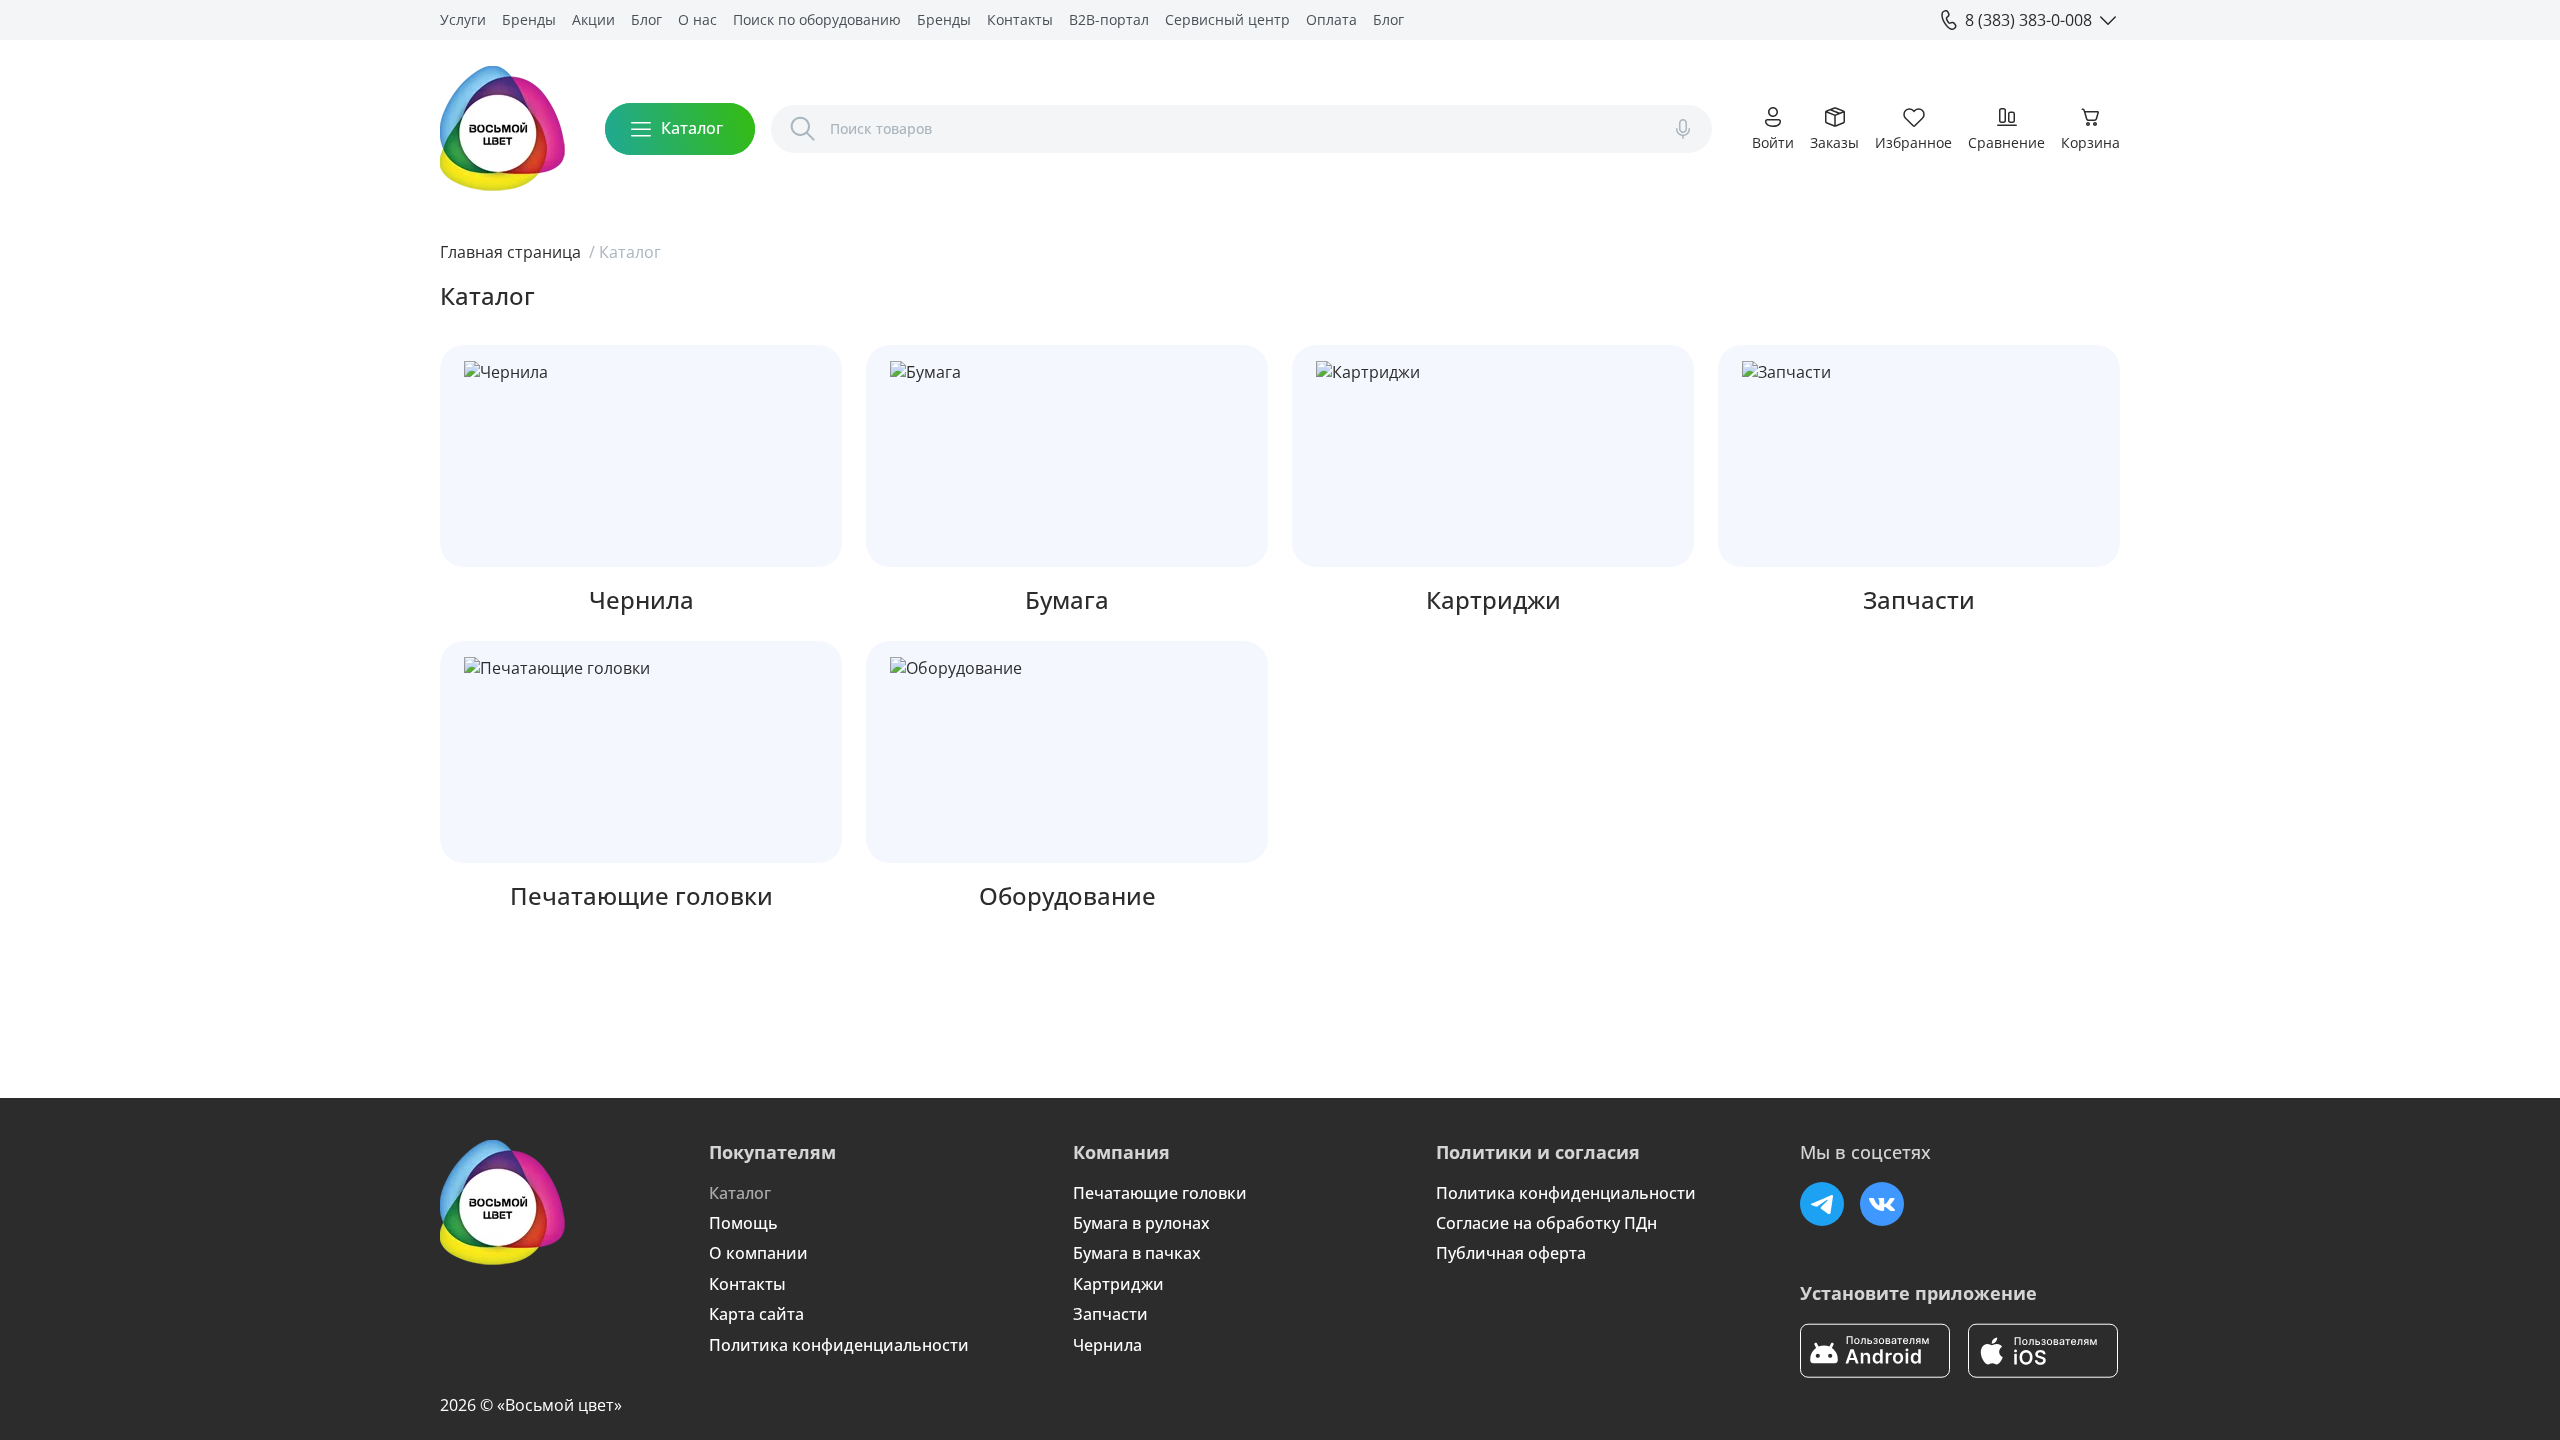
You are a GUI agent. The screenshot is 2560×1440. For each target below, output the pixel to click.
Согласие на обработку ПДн (1546, 1223)
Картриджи (1118, 1284)
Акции (593, 19)
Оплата (1331, 19)
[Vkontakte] (1882, 1204)
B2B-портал (1109, 19)
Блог (646, 19)
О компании (758, 1253)
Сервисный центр (1227, 19)
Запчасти (1110, 1314)
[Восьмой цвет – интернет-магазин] (502, 128)
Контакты (1020, 19)
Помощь (743, 1223)
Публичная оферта (1511, 1253)
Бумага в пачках (1137, 1253)
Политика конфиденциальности (839, 1345)
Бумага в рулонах (1141, 1223)
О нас (697, 19)
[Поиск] (803, 129)
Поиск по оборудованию (817, 19)
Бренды (529, 19)
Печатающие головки (1160, 1193)
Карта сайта (756, 1314)
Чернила (1107, 1345)
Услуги (463, 19)
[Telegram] (1822, 1204)
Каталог (740, 1193)
